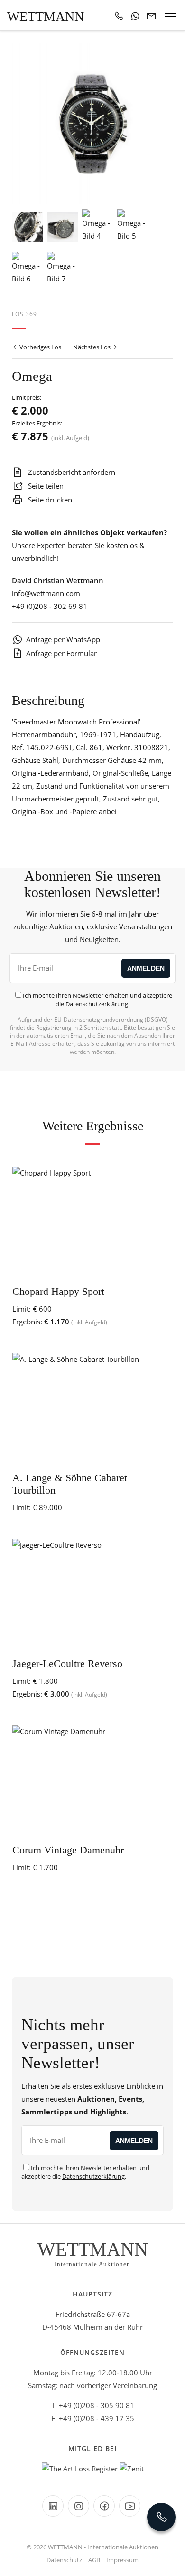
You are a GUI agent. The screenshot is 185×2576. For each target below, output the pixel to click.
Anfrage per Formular (61, 653)
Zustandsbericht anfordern (71, 472)
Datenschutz (64, 2560)
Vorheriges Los (40, 347)
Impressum (122, 2560)
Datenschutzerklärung (97, 1004)
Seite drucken (49, 500)
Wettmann (46, 16)
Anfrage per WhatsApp (63, 639)
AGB (94, 2560)
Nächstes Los (92, 347)
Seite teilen (45, 486)
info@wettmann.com (46, 593)
